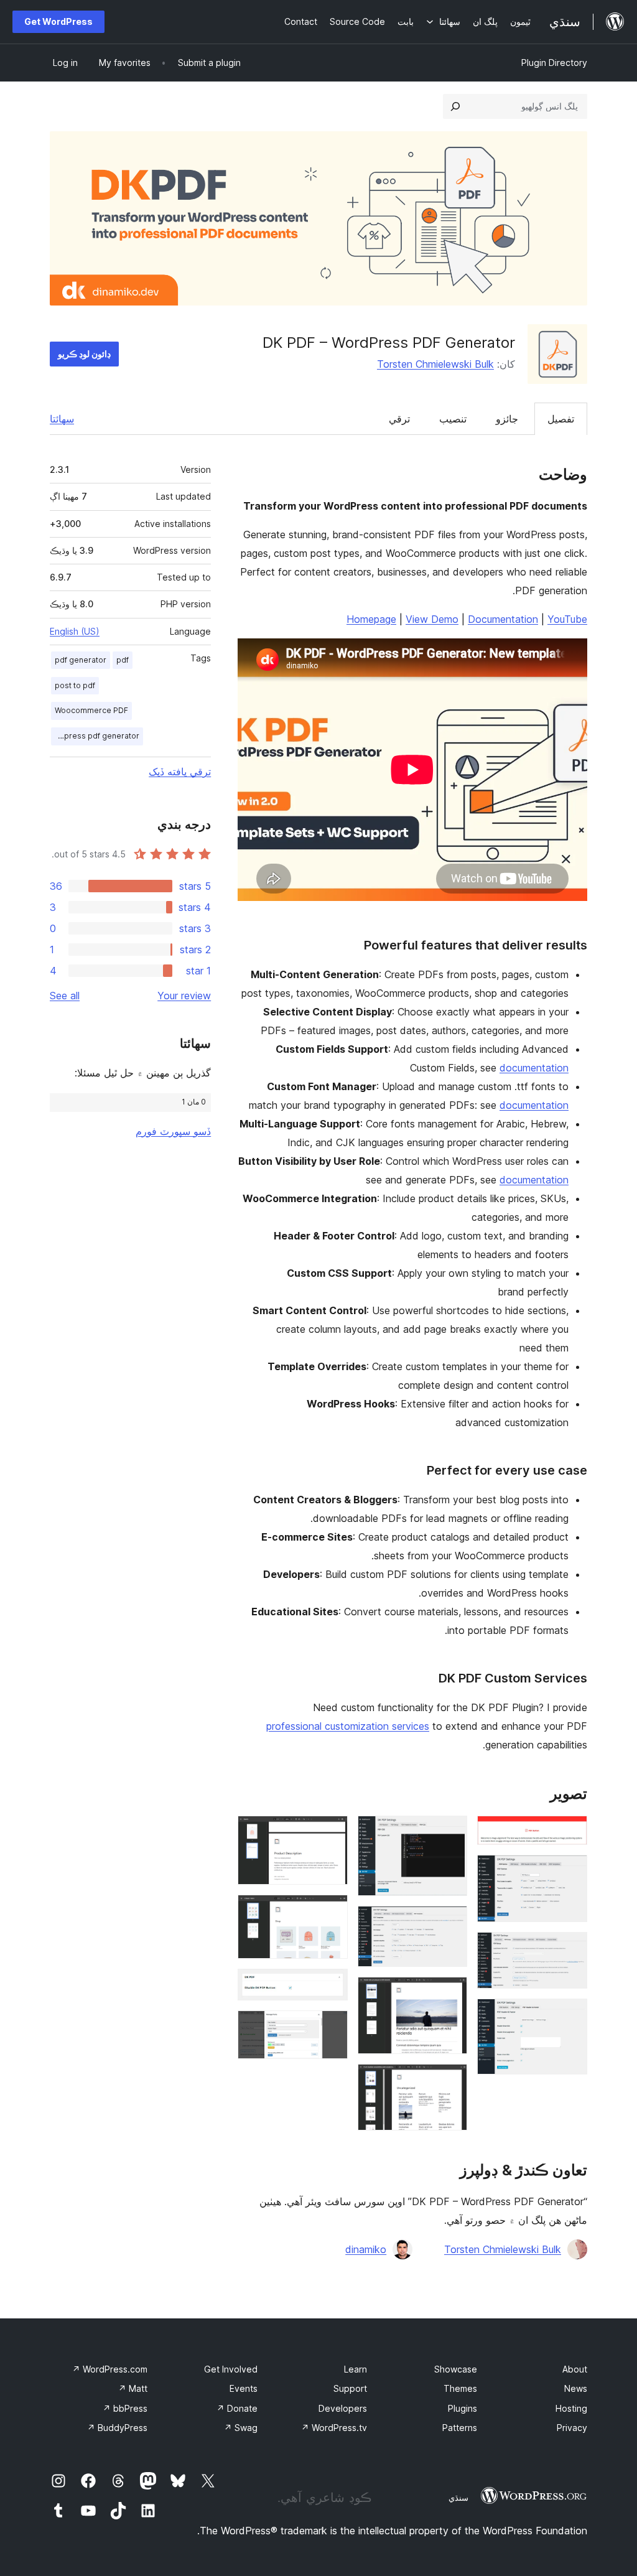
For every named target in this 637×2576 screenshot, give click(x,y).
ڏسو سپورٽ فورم (173, 1131)
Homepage (371, 619)
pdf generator (81, 660)
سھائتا (62, 419)
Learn (356, 2369)
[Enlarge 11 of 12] (331, 1986)
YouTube (567, 619)
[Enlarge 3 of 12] (570, 1949)
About (575, 2369)
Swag (241, 2428)
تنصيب (453, 419)
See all (65, 996)
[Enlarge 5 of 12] (450, 1832)
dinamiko (366, 2249)
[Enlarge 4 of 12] (570, 2015)
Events (244, 2388)
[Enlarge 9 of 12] (331, 1832)
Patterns (460, 2428)
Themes (460, 2388)
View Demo (432, 619)
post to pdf (75, 685)
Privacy (572, 2428)
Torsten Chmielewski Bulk (435, 364)
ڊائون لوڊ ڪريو (84, 354)
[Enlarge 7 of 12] (450, 1994)
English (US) (75, 631)
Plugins (463, 2408)
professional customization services (348, 1726)
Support (350, 2388)
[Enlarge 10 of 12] (331, 1911)
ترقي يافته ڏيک (180, 772)
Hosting (571, 2408)
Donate (237, 2408)
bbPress (125, 2408)
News (576, 2388)
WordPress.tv (334, 2428)
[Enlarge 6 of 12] (450, 1923)
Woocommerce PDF (91, 710)
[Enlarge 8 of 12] (450, 2081)
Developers (343, 2408)
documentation (534, 1068)
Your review (184, 996)
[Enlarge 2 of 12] (570, 1872)
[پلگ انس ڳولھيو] (455, 106)
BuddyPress (117, 2428)
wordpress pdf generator (95, 736)
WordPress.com (110, 2369)
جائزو (507, 419)
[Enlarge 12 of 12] (331, 2027)
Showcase (456, 2369)
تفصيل (561, 419)
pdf (123, 660)
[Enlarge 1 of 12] (570, 1832)
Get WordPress (58, 21)
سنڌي (458, 2498)
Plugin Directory (554, 63)
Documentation (503, 619)
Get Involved (231, 2369)
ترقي (399, 419)
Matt (133, 2388)
